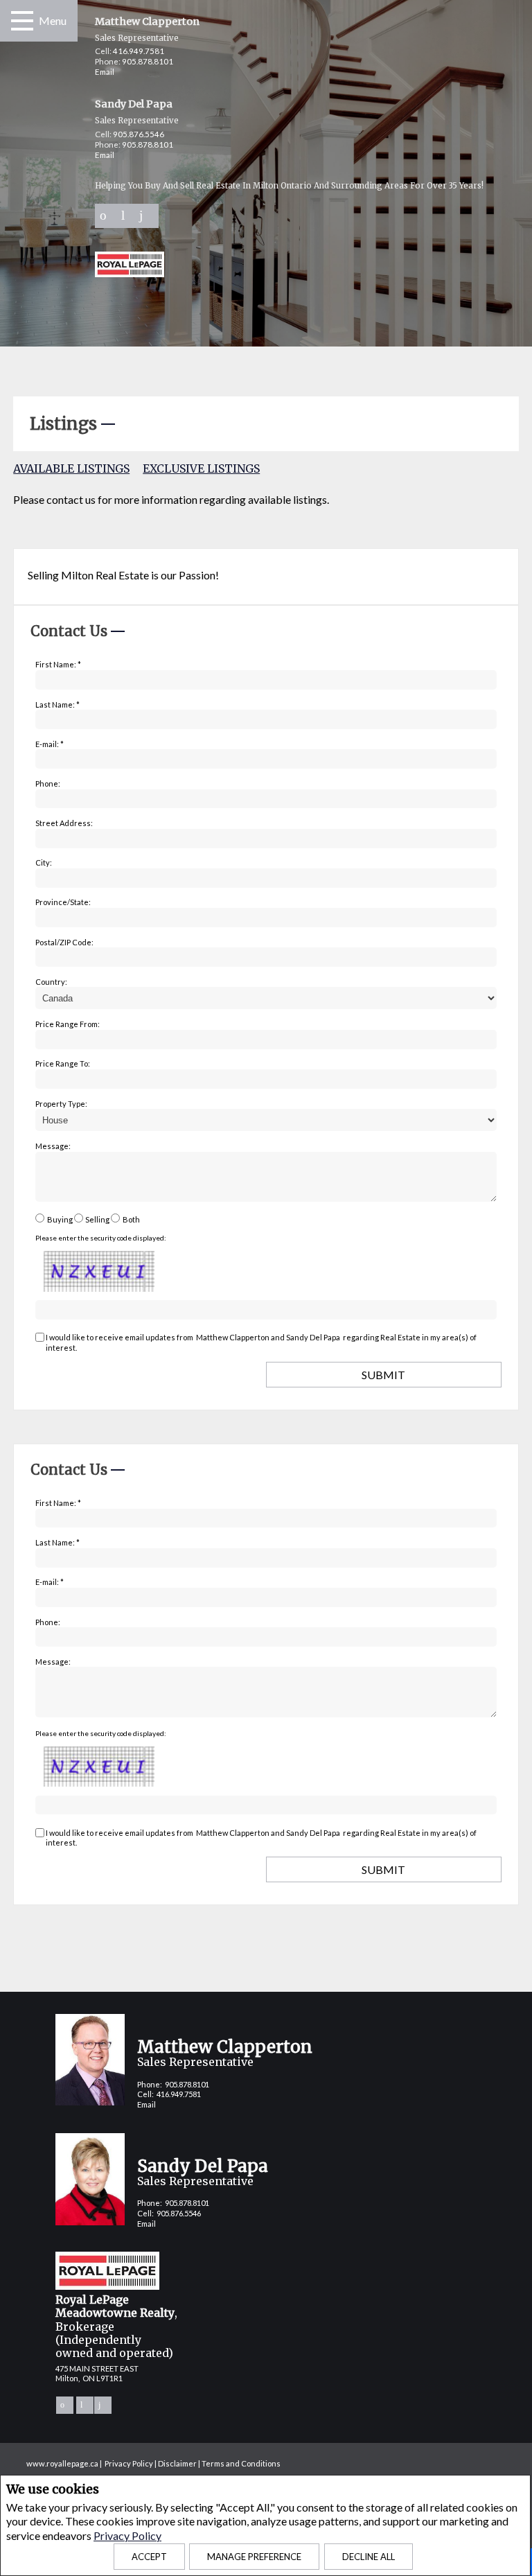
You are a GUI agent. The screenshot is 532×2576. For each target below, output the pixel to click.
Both (131, 1219)
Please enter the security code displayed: (101, 1238)
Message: (53, 1146)
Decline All (369, 2557)
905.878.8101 (148, 61)
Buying (60, 1219)
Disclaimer (177, 2463)
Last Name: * (57, 704)
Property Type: (61, 1104)
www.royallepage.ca (62, 2463)
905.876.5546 (139, 134)
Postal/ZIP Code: (64, 942)
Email (105, 72)
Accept (149, 2557)
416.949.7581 (139, 51)
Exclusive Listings (201, 468)
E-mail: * (50, 744)
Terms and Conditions (241, 2463)
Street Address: (64, 823)
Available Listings (71, 468)
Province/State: (63, 902)
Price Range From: (68, 1024)
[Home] (130, 266)
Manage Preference (254, 2557)
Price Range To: (63, 1063)
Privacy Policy (127, 2535)
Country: (51, 982)
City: (44, 862)
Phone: (48, 783)
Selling (97, 1219)
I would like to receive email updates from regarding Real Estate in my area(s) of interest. (261, 1342)
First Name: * (58, 664)
